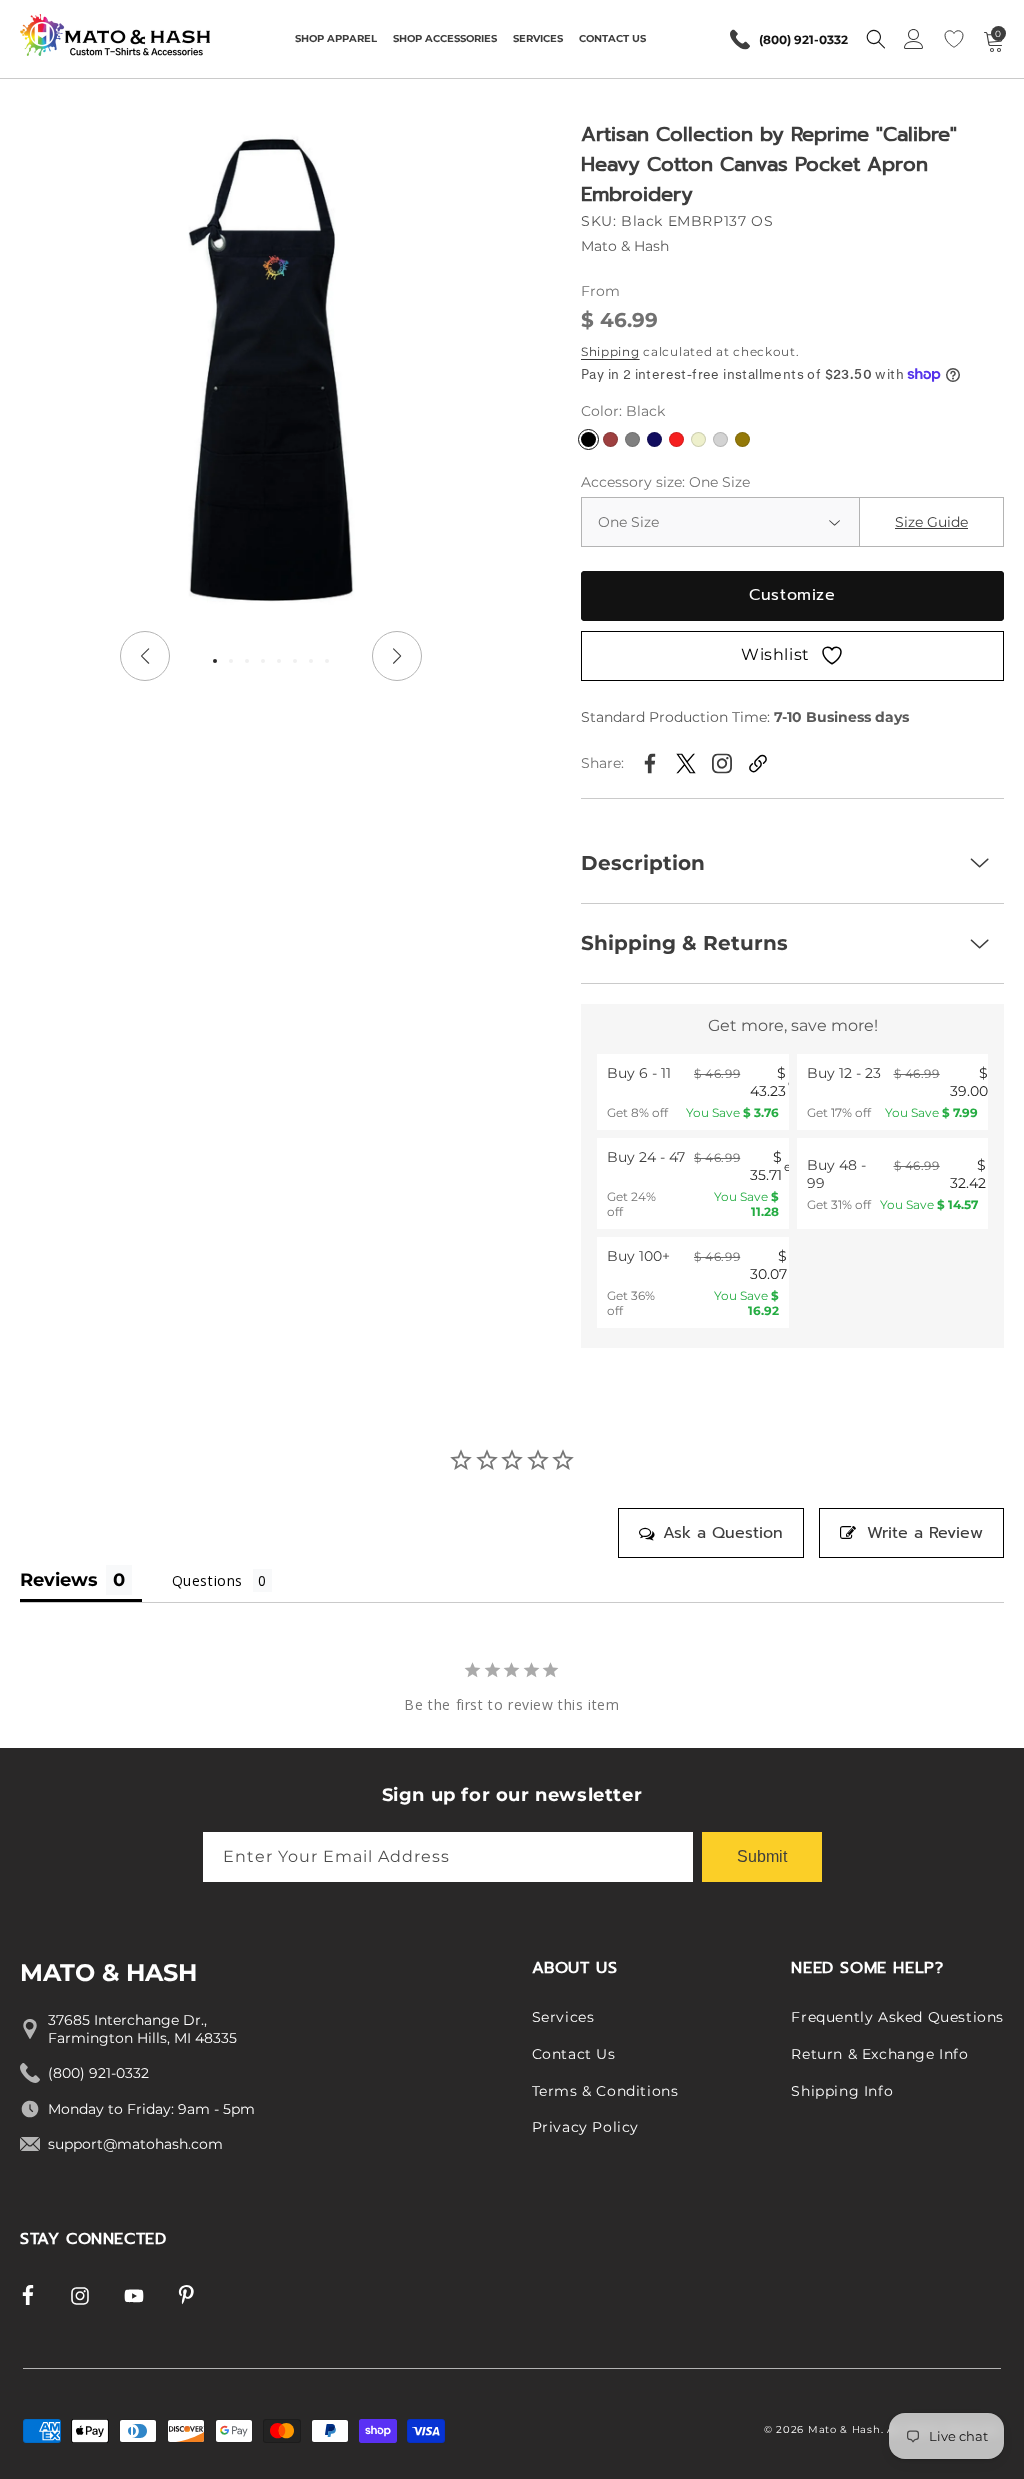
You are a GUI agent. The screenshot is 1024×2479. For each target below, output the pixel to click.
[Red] (676, 439)
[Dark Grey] (632, 439)
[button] (336, 39)
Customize (792, 595)
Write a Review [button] (925, 1533)
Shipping (610, 351)
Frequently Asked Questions (897, 2017)
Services (563, 2017)
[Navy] (654, 439)
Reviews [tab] (59, 1580)
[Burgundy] (610, 439)
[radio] (693, 1092)
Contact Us (574, 2054)
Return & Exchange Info (879, 2054)
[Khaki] (742, 439)
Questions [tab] (207, 1580)
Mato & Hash (844, 2429)
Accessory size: (665, 482)
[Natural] (698, 439)
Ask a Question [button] (723, 1533)
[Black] (588, 439)
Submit (762, 1856)
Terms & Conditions (605, 2091)
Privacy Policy (585, 2127)
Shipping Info (842, 2091)
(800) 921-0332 (803, 39)
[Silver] (720, 439)
